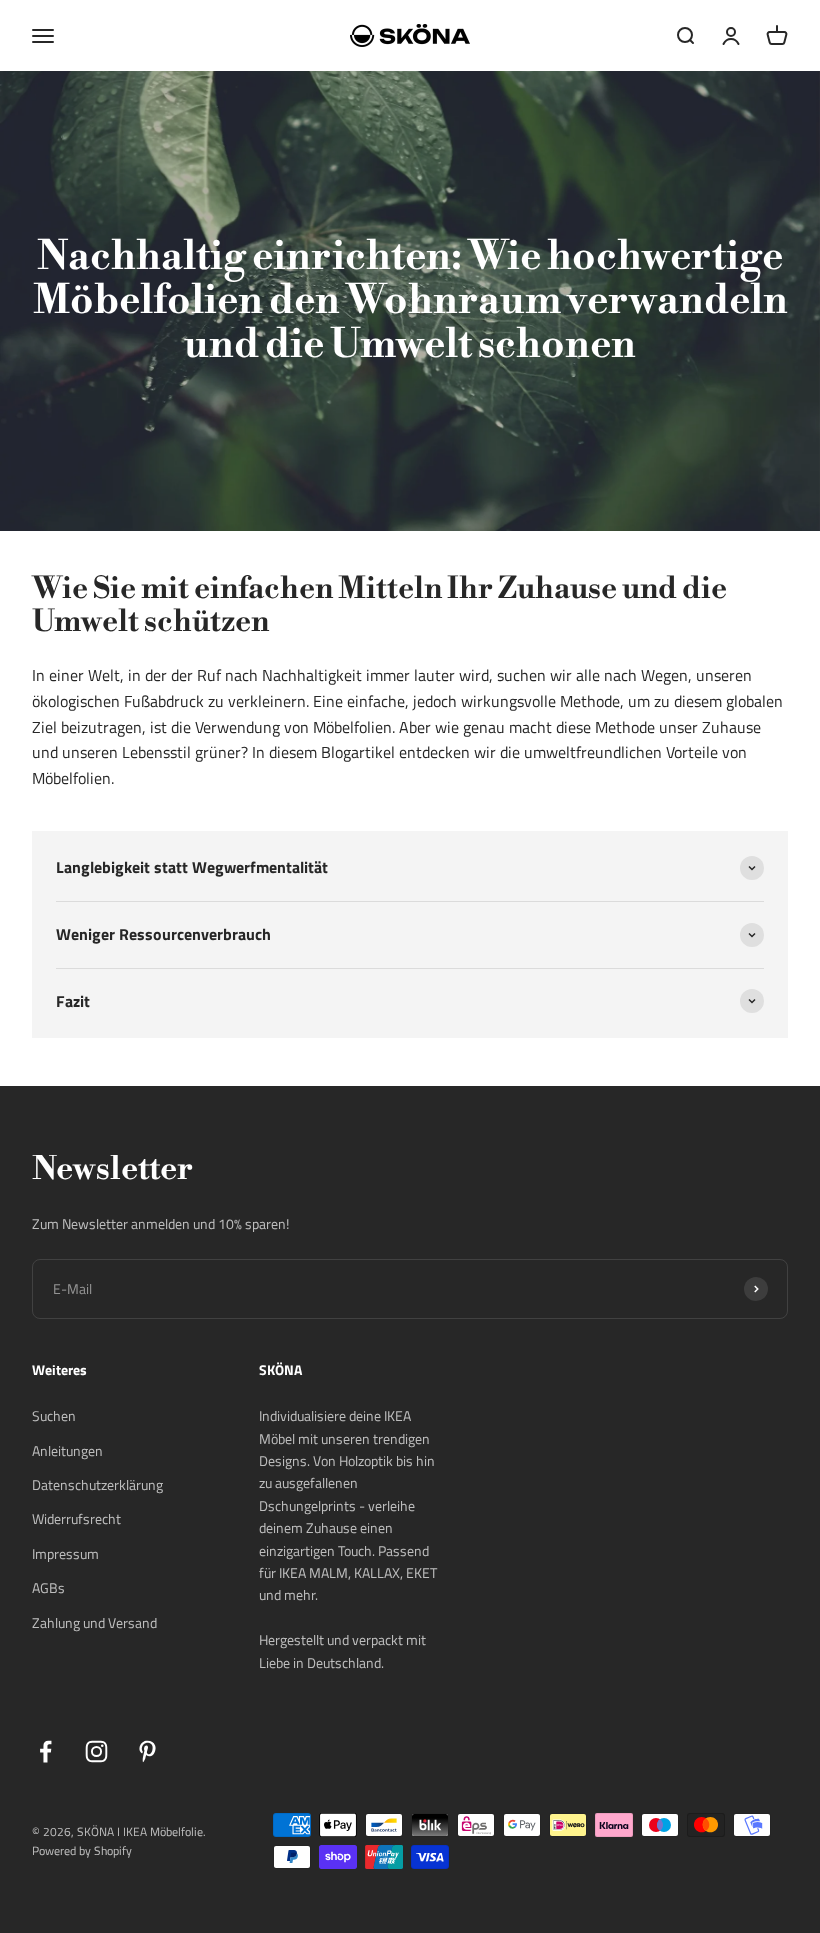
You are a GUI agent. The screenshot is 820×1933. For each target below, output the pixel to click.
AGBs (48, 1587)
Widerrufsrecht (76, 1518)
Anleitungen (67, 1450)
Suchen (54, 1415)
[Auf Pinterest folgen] (147, 1751)
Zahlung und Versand (94, 1622)
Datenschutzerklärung (97, 1484)
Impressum (65, 1553)
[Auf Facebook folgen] (45, 1751)
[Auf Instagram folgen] (96, 1751)
